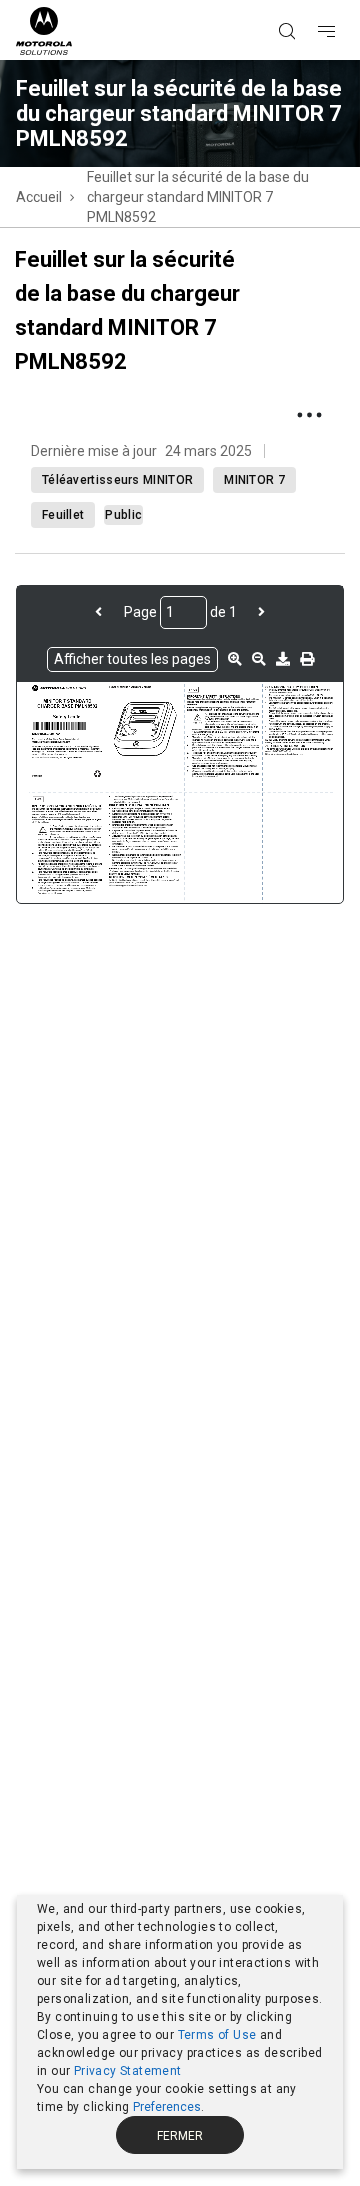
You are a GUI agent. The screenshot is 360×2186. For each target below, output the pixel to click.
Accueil (39, 197)
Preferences (167, 2107)
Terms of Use (217, 2035)
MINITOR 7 (254, 480)
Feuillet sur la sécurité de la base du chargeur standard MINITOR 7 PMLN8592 (198, 197)
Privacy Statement (128, 2071)
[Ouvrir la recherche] (312, 1)
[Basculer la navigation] (344, 1)
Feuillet (63, 515)
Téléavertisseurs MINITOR (117, 480)
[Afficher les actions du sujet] (309, 415)
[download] (283, 659)
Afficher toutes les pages (132, 659)
